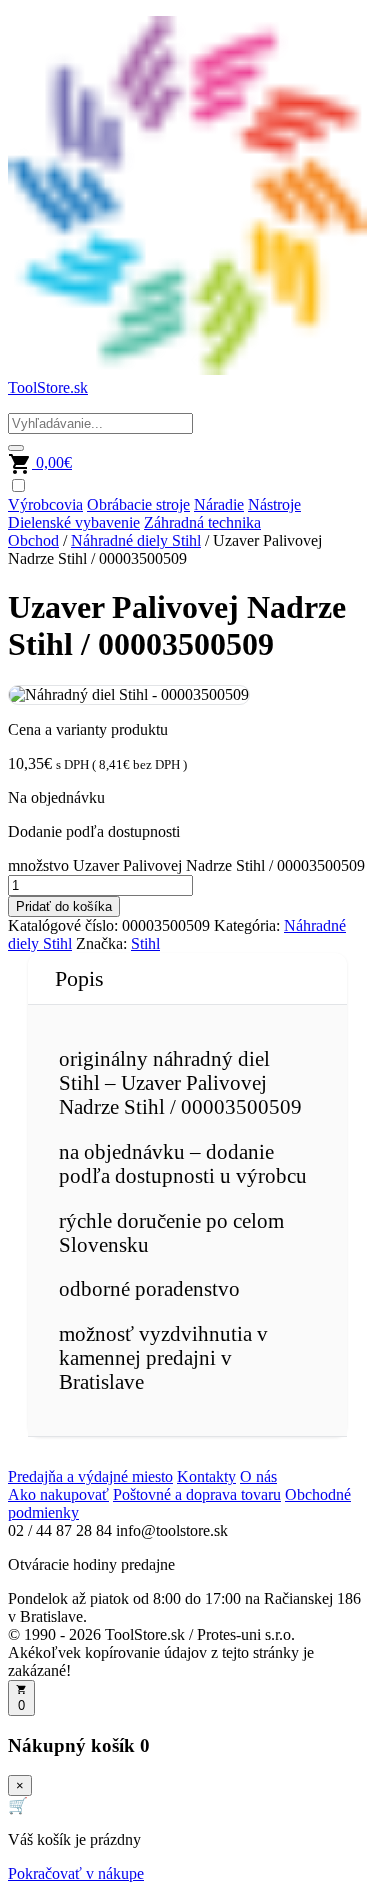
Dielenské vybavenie (74, 522)
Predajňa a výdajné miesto (90, 1476)
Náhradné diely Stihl (136, 540)
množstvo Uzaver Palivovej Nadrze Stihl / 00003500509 (186, 865)
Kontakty (206, 1476)
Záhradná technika (202, 522)
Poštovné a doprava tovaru (197, 1494)
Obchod (33, 540)
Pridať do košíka (64, 906)
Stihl (145, 943)
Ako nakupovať (58, 1494)
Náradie (219, 504)
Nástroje (274, 504)
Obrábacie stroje (138, 504)
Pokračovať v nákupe (76, 1873)
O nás (258, 1476)
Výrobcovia (45, 504)
